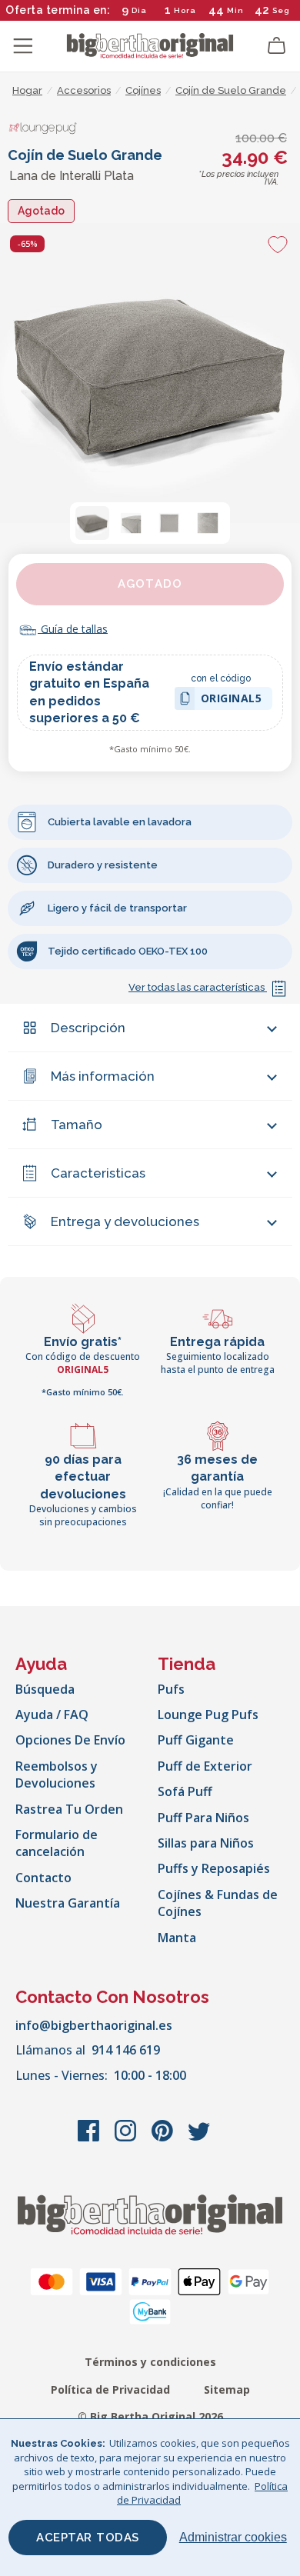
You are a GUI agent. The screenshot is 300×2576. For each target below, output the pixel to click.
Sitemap (227, 2389)
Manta (177, 1938)
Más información (103, 1076)
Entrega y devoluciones (125, 1221)
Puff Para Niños (203, 1818)
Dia (139, 10)
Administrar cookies (233, 2537)
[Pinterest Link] (164, 2138)
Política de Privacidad (110, 2389)
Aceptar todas (88, 2538)
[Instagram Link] (127, 2138)
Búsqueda (45, 1689)
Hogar (27, 90)
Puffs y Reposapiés (214, 1868)
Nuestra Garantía (68, 1903)
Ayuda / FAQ (52, 1715)
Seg (281, 10)
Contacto (43, 1878)
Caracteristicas (98, 1173)
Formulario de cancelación (57, 1843)
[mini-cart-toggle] (277, 46)
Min (235, 10)
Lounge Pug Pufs (208, 1715)
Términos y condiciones (150, 2362)
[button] (92, 523)
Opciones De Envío (70, 1740)
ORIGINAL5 (232, 700)
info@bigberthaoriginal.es (94, 2025)
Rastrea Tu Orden (69, 1809)
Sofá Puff (185, 1791)
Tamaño (77, 1125)
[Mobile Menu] (23, 46)
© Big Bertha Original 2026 (150, 2416)
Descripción (88, 1028)
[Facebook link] (90, 2138)
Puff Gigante (196, 1740)
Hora (185, 10)
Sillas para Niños (206, 1843)
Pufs (171, 1689)
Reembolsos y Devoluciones (57, 1775)
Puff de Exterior (205, 1766)
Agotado (150, 584)
